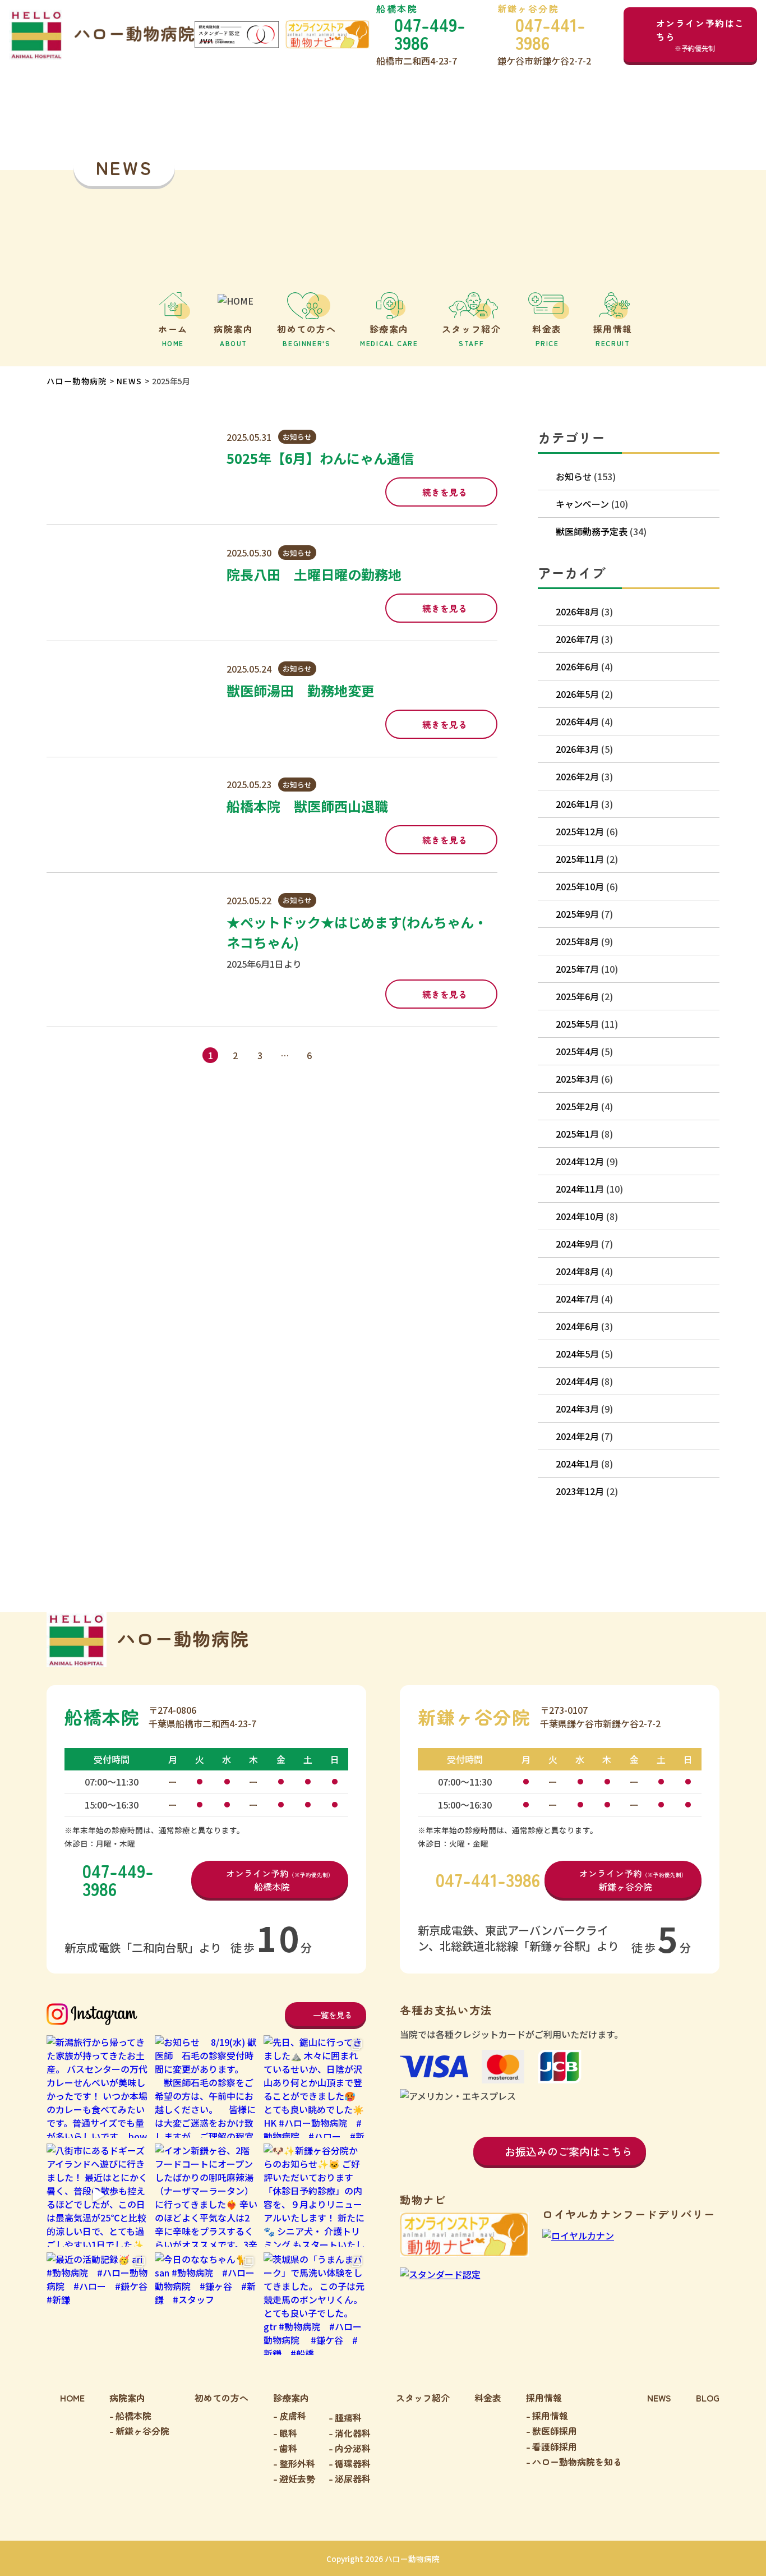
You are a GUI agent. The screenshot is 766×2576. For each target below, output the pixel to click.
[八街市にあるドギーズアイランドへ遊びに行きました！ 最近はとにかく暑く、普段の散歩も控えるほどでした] (98, 2195)
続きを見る (445, 492)
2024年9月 (577, 1244)
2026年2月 (577, 776)
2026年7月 (577, 639)
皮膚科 (293, 2416)
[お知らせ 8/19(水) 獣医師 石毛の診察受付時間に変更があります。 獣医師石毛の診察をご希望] (206, 2087)
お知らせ (297, 437)
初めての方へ (222, 2398)
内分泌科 (353, 2448)
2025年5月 (577, 1024)
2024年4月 (577, 1381)
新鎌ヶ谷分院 (142, 2431)
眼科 (288, 2433)
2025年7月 (577, 969)
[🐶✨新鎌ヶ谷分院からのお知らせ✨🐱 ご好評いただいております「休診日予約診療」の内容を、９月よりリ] (315, 2195)
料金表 (488, 2398)
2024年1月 (577, 1464)
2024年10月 (580, 1216)
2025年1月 (577, 1134)
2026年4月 (577, 721)
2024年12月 (580, 1161)
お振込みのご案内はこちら (569, 2151)
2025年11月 (580, 859)
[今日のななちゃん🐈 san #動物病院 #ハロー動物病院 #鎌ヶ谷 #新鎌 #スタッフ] (206, 2304)
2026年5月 (577, 694)
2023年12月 (580, 1491)
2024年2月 (577, 1436)
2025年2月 (577, 1106)
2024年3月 (577, 1409)
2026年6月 (577, 666)
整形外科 (297, 2463)
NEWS (130, 381)
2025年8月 (577, 941)
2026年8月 (577, 611)
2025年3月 (577, 1079)
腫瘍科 (348, 2417)
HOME (72, 2398)
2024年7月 (577, 1299)
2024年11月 (580, 1189)
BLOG (708, 2398)
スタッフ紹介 (423, 2398)
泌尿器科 (353, 2478)
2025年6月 (577, 996)
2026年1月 (577, 804)
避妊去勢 (297, 2478)
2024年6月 (577, 1326)
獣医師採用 (555, 2431)
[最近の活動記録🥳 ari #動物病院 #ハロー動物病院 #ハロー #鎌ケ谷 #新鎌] (98, 2304)
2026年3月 (577, 749)
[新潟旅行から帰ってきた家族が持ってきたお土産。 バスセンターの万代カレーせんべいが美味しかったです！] (98, 2087)
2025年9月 (577, 914)
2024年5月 (577, 1354)
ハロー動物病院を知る (577, 2462)
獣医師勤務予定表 (592, 531)
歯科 (288, 2448)
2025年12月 (580, 831)
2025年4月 (577, 1051)
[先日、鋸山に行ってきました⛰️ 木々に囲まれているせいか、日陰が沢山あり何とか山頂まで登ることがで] (315, 2087)
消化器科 (353, 2433)
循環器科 (353, 2463)
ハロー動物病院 (77, 381)
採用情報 (550, 2416)
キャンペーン (582, 504)
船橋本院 (133, 2416)
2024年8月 (577, 1271)
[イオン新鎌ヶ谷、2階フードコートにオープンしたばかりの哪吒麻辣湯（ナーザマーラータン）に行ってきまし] (206, 2195)
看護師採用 (555, 2446)
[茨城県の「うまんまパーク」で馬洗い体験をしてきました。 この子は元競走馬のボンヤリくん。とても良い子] (315, 2304)
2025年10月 (580, 886)
